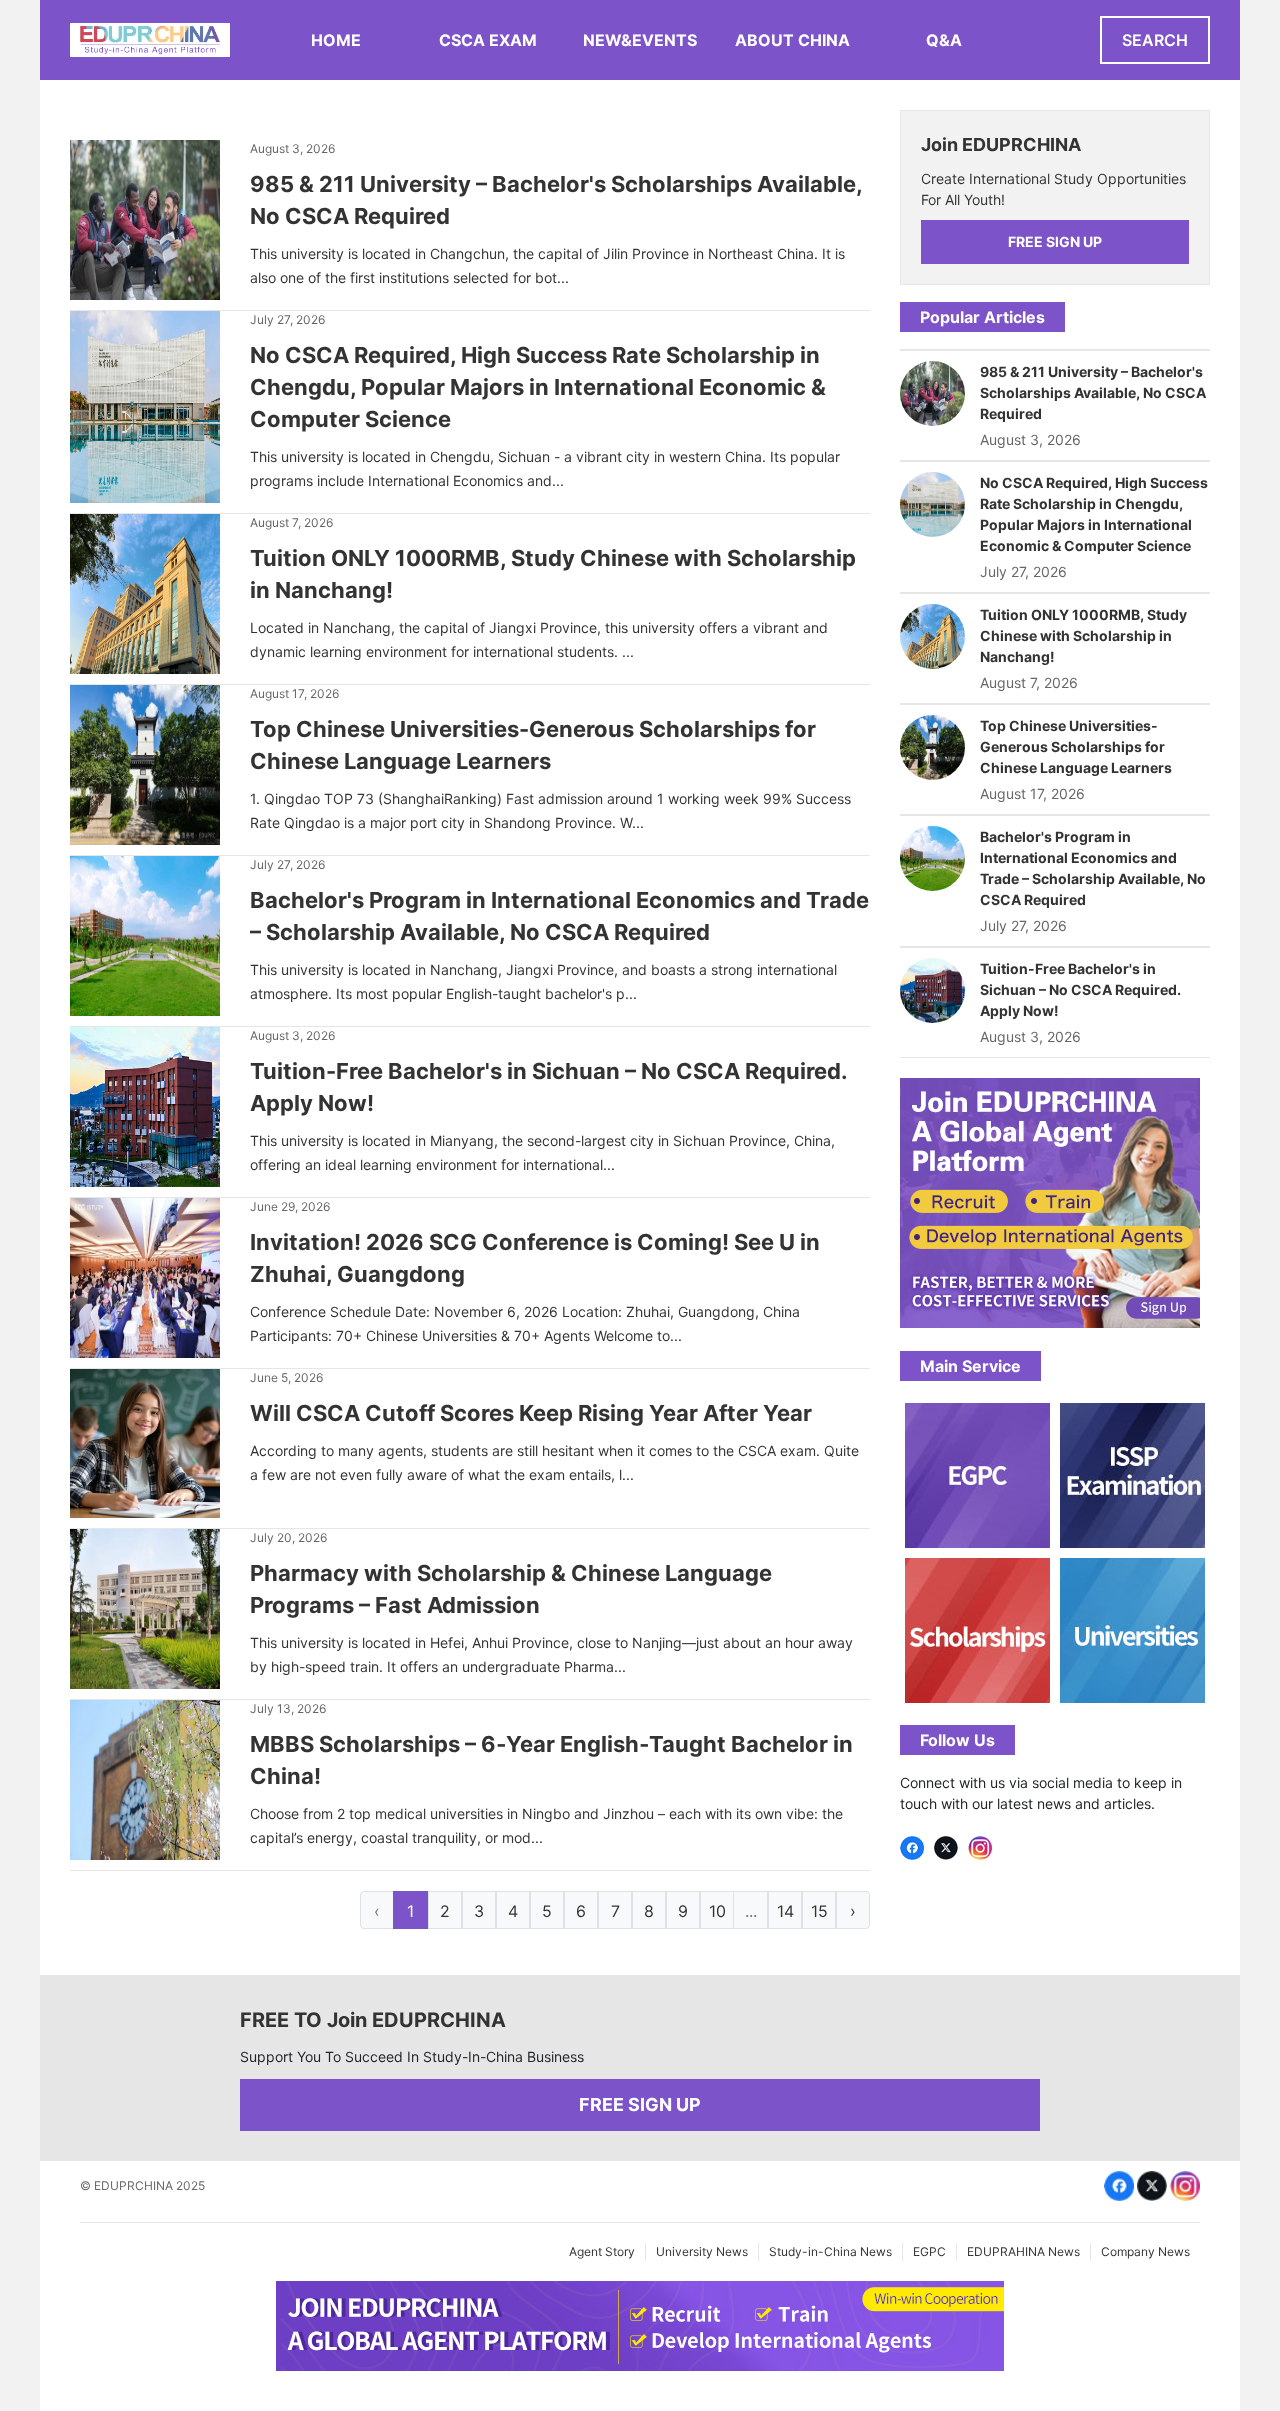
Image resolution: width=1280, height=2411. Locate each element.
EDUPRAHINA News (1023, 2251)
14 (785, 1911)
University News (702, 2251)
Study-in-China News (830, 2251)
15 (819, 1911)
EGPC (929, 2251)
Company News (1145, 2251)
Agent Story (602, 2251)
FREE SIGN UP (1055, 241)
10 (717, 1911)
